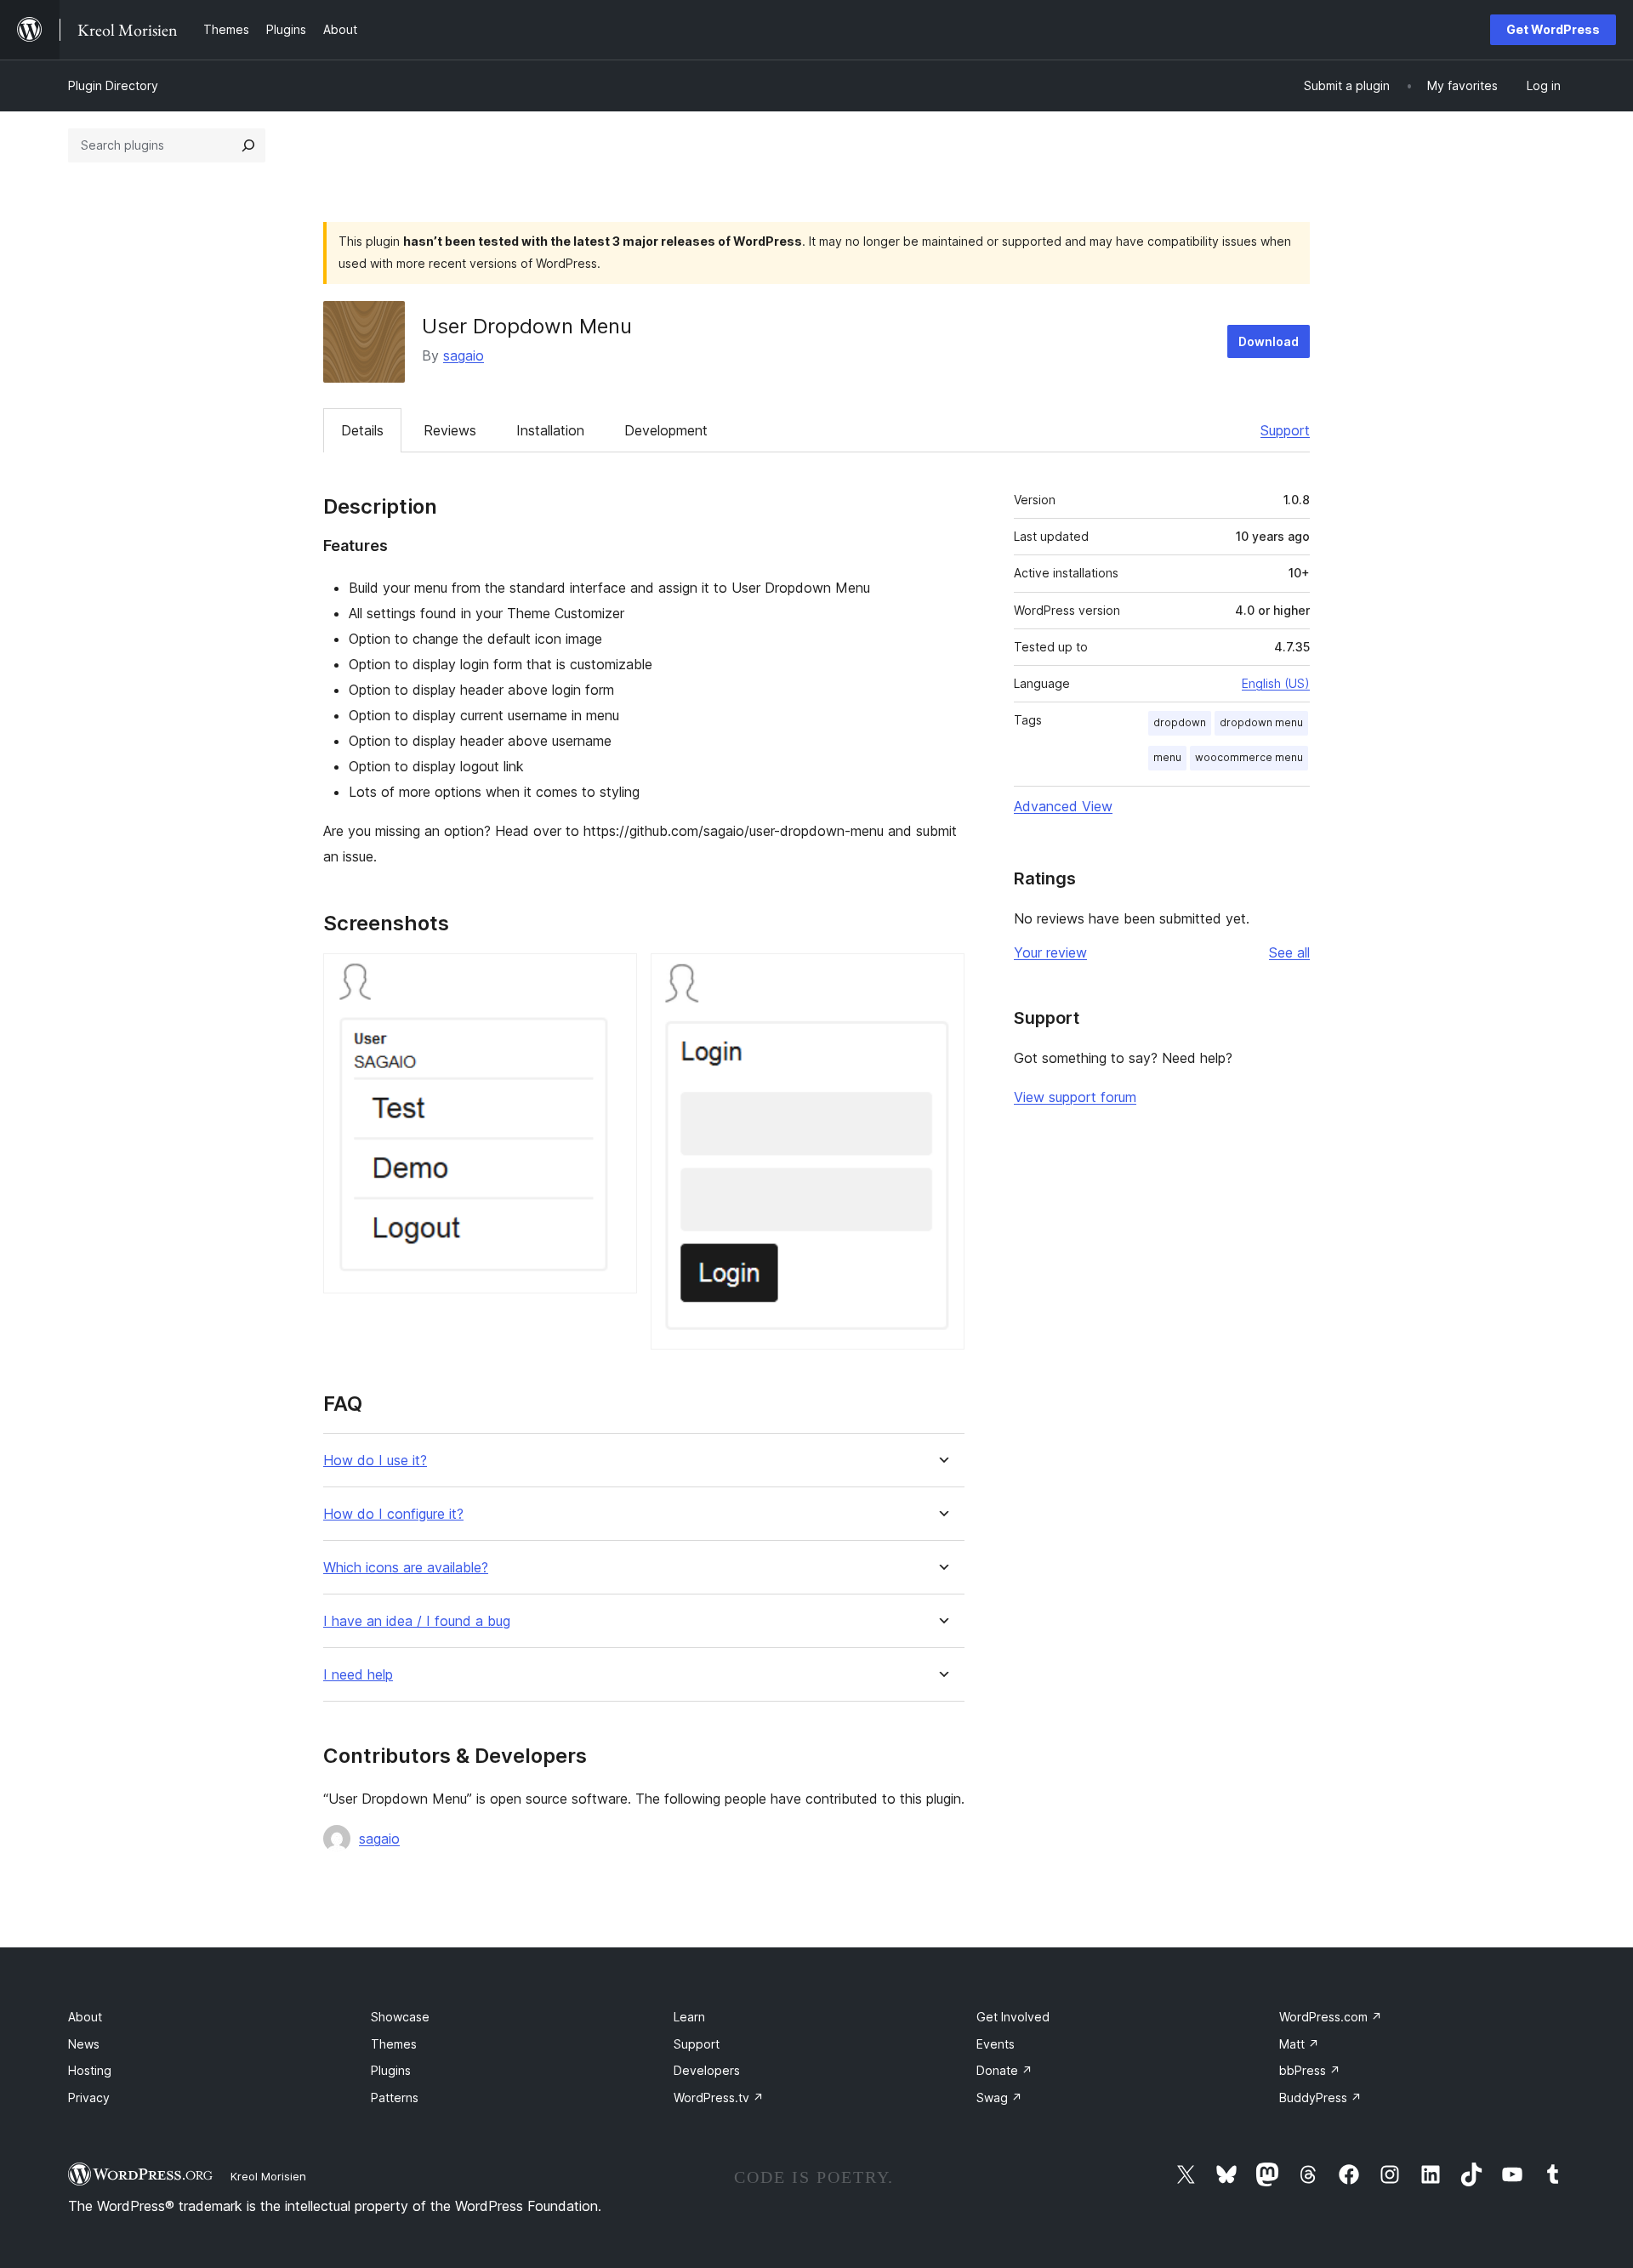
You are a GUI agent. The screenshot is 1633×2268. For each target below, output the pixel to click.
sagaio (464, 355)
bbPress (1310, 2070)
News (84, 2044)
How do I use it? (375, 1461)
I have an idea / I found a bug (417, 1621)
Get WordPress (1553, 29)
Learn (689, 2017)
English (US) (1276, 683)
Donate (1004, 2070)
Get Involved (1013, 2017)
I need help (358, 1675)
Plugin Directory (113, 85)
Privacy (89, 2097)
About (85, 2017)
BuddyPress (1320, 2097)
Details (362, 430)
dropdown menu (1261, 722)
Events (996, 2044)
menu (1167, 757)
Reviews (450, 430)
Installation (550, 430)
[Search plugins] (248, 145)
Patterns (395, 2097)
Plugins (391, 2070)
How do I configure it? (393, 1514)
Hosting (90, 2070)
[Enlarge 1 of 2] (614, 976)
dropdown (1180, 722)
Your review (1050, 952)
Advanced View (1063, 806)
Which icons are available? (406, 1568)
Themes (394, 2044)
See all (1289, 952)
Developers (707, 2070)
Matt (1299, 2044)
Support (1285, 430)
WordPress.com (1331, 2017)
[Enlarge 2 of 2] (942, 976)
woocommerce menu (1249, 757)
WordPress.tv (719, 2097)
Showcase (400, 2017)
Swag (999, 2097)
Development (666, 430)
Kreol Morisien (268, 2176)
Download (1269, 341)
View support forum (1075, 1097)
